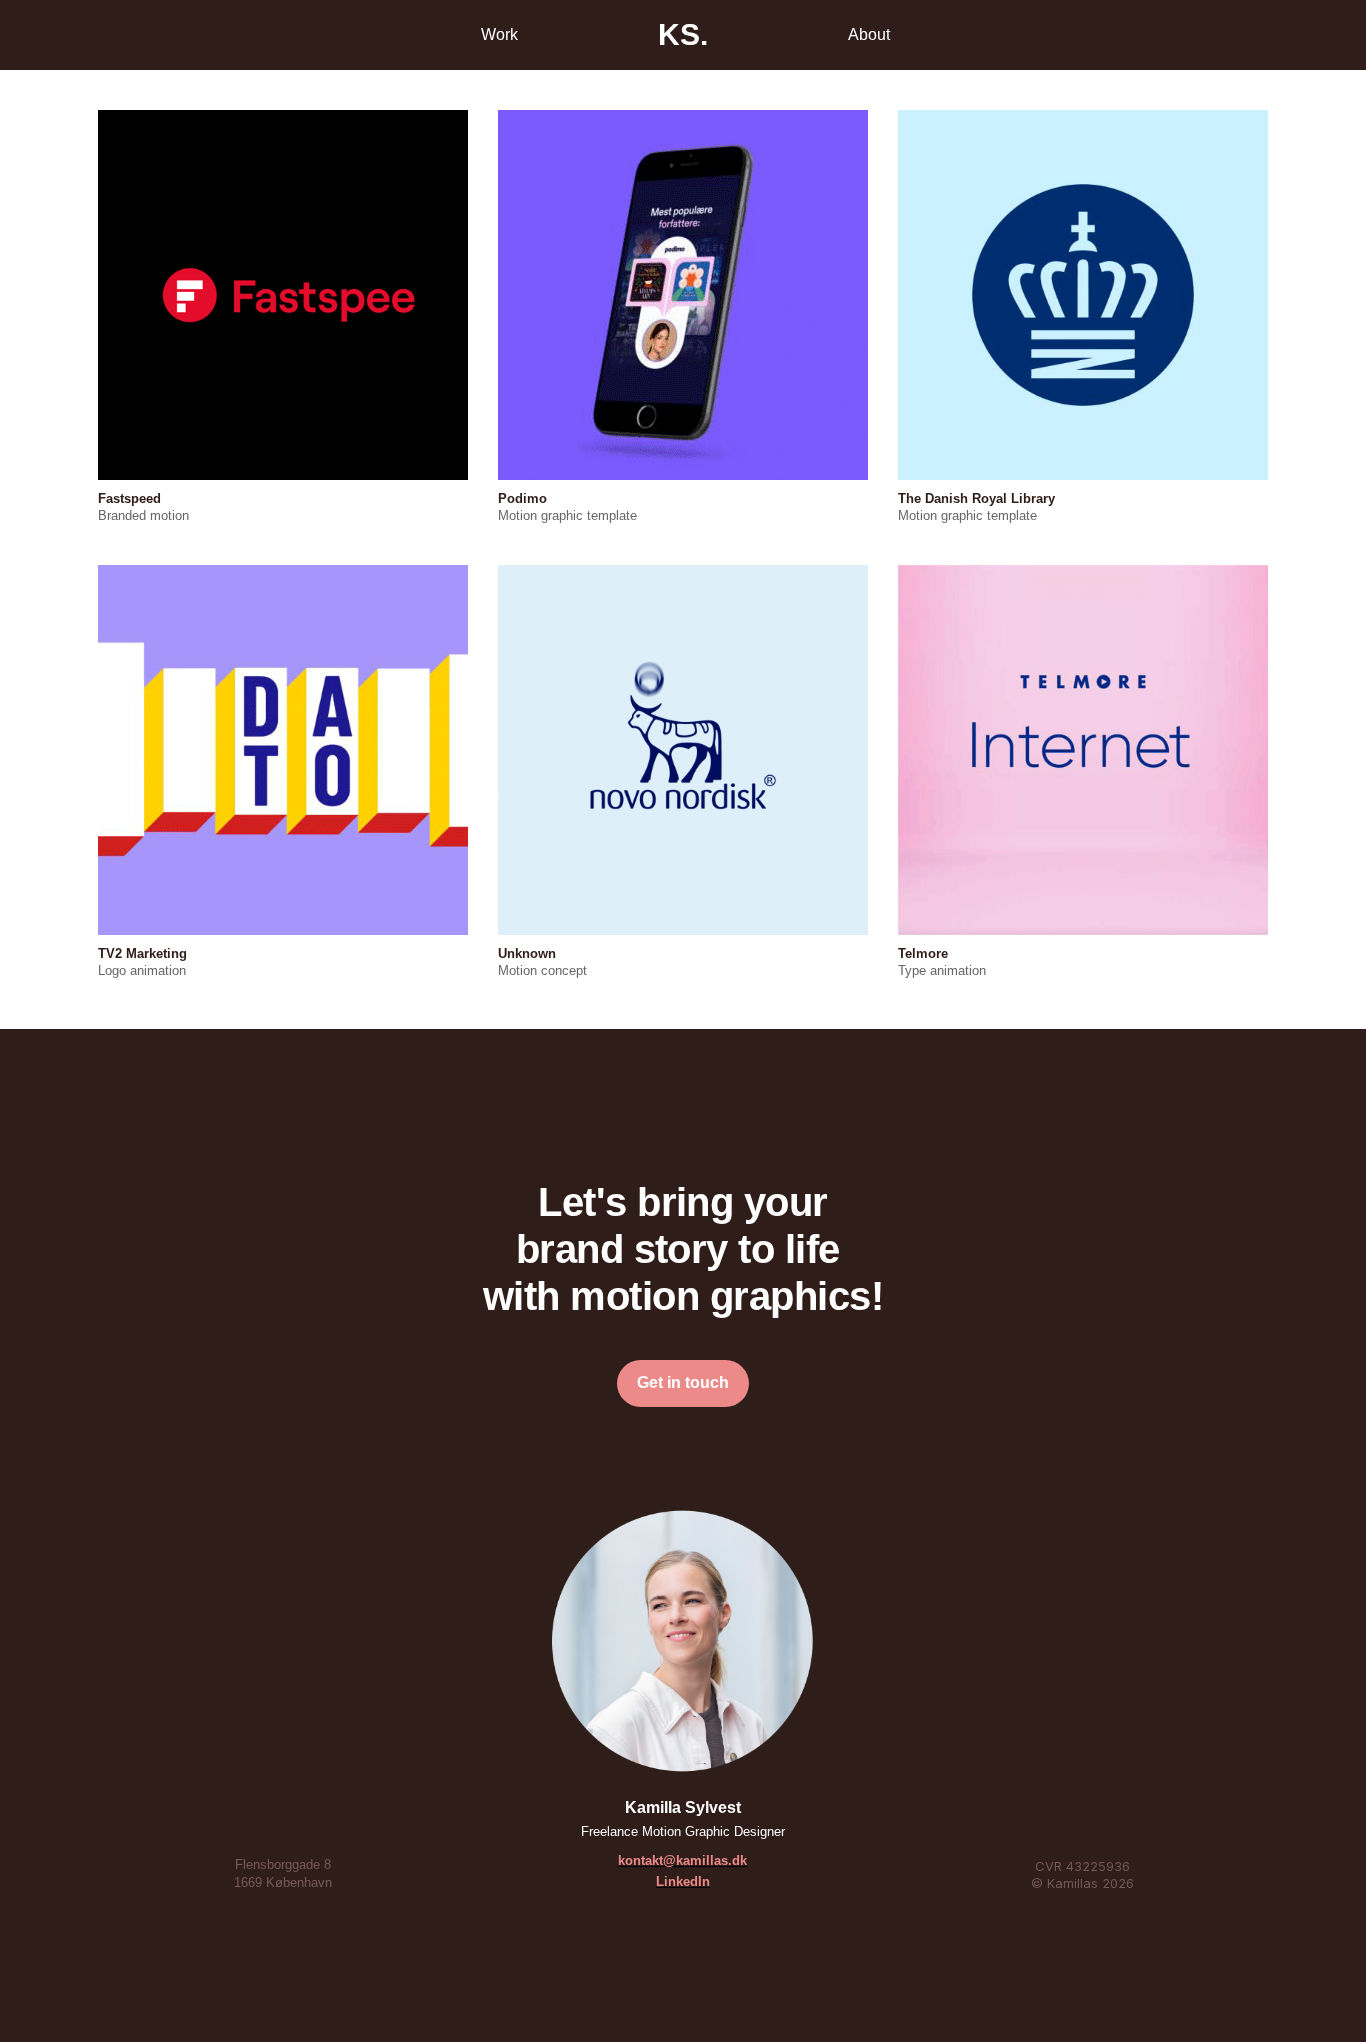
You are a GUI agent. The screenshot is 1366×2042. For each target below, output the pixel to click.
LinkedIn (683, 1881)
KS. (683, 35)
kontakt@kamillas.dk (682, 1860)
